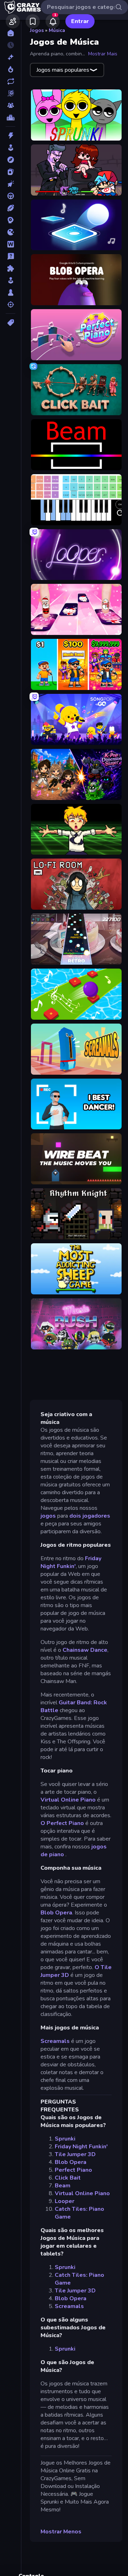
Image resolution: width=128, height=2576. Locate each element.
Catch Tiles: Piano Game (79, 2213)
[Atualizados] (10, 81)
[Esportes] (10, 208)
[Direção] (10, 196)
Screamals (55, 2041)
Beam (63, 2186)
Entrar (80, 21)
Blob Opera (56, 1913)
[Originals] (10, 93)
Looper (65, 2201)
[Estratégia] (10, 220)
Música (57, 30)
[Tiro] (10, 305)
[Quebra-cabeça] (10, 268)
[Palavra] (10, 244)
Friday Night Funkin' (71, 1562)
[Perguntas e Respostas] (10, 256)
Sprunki (65, 2139)
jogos (48, 1516)
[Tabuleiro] (10, 292)
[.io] (10, 232)
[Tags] (10, 323)
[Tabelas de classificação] (10, 117)
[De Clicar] (10, 184)
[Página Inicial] (10, 33)
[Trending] (10, 69)
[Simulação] (10, 280)
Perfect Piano (73, 2170)
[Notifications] (53, 21)
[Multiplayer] (10, 105)
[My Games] (33, 21)
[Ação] (10, 136)
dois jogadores (90, 1516)
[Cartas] (10, 172)
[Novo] (10, 57)
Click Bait (68, 2178)
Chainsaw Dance (85, 1650)
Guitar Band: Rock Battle (74, 1706)
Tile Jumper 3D (75, 2154)
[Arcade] (10, 148)
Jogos (37, 30)
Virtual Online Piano (68, 1800)
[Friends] (13, 21)
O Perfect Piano (62, 1823)
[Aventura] (10, 160)
